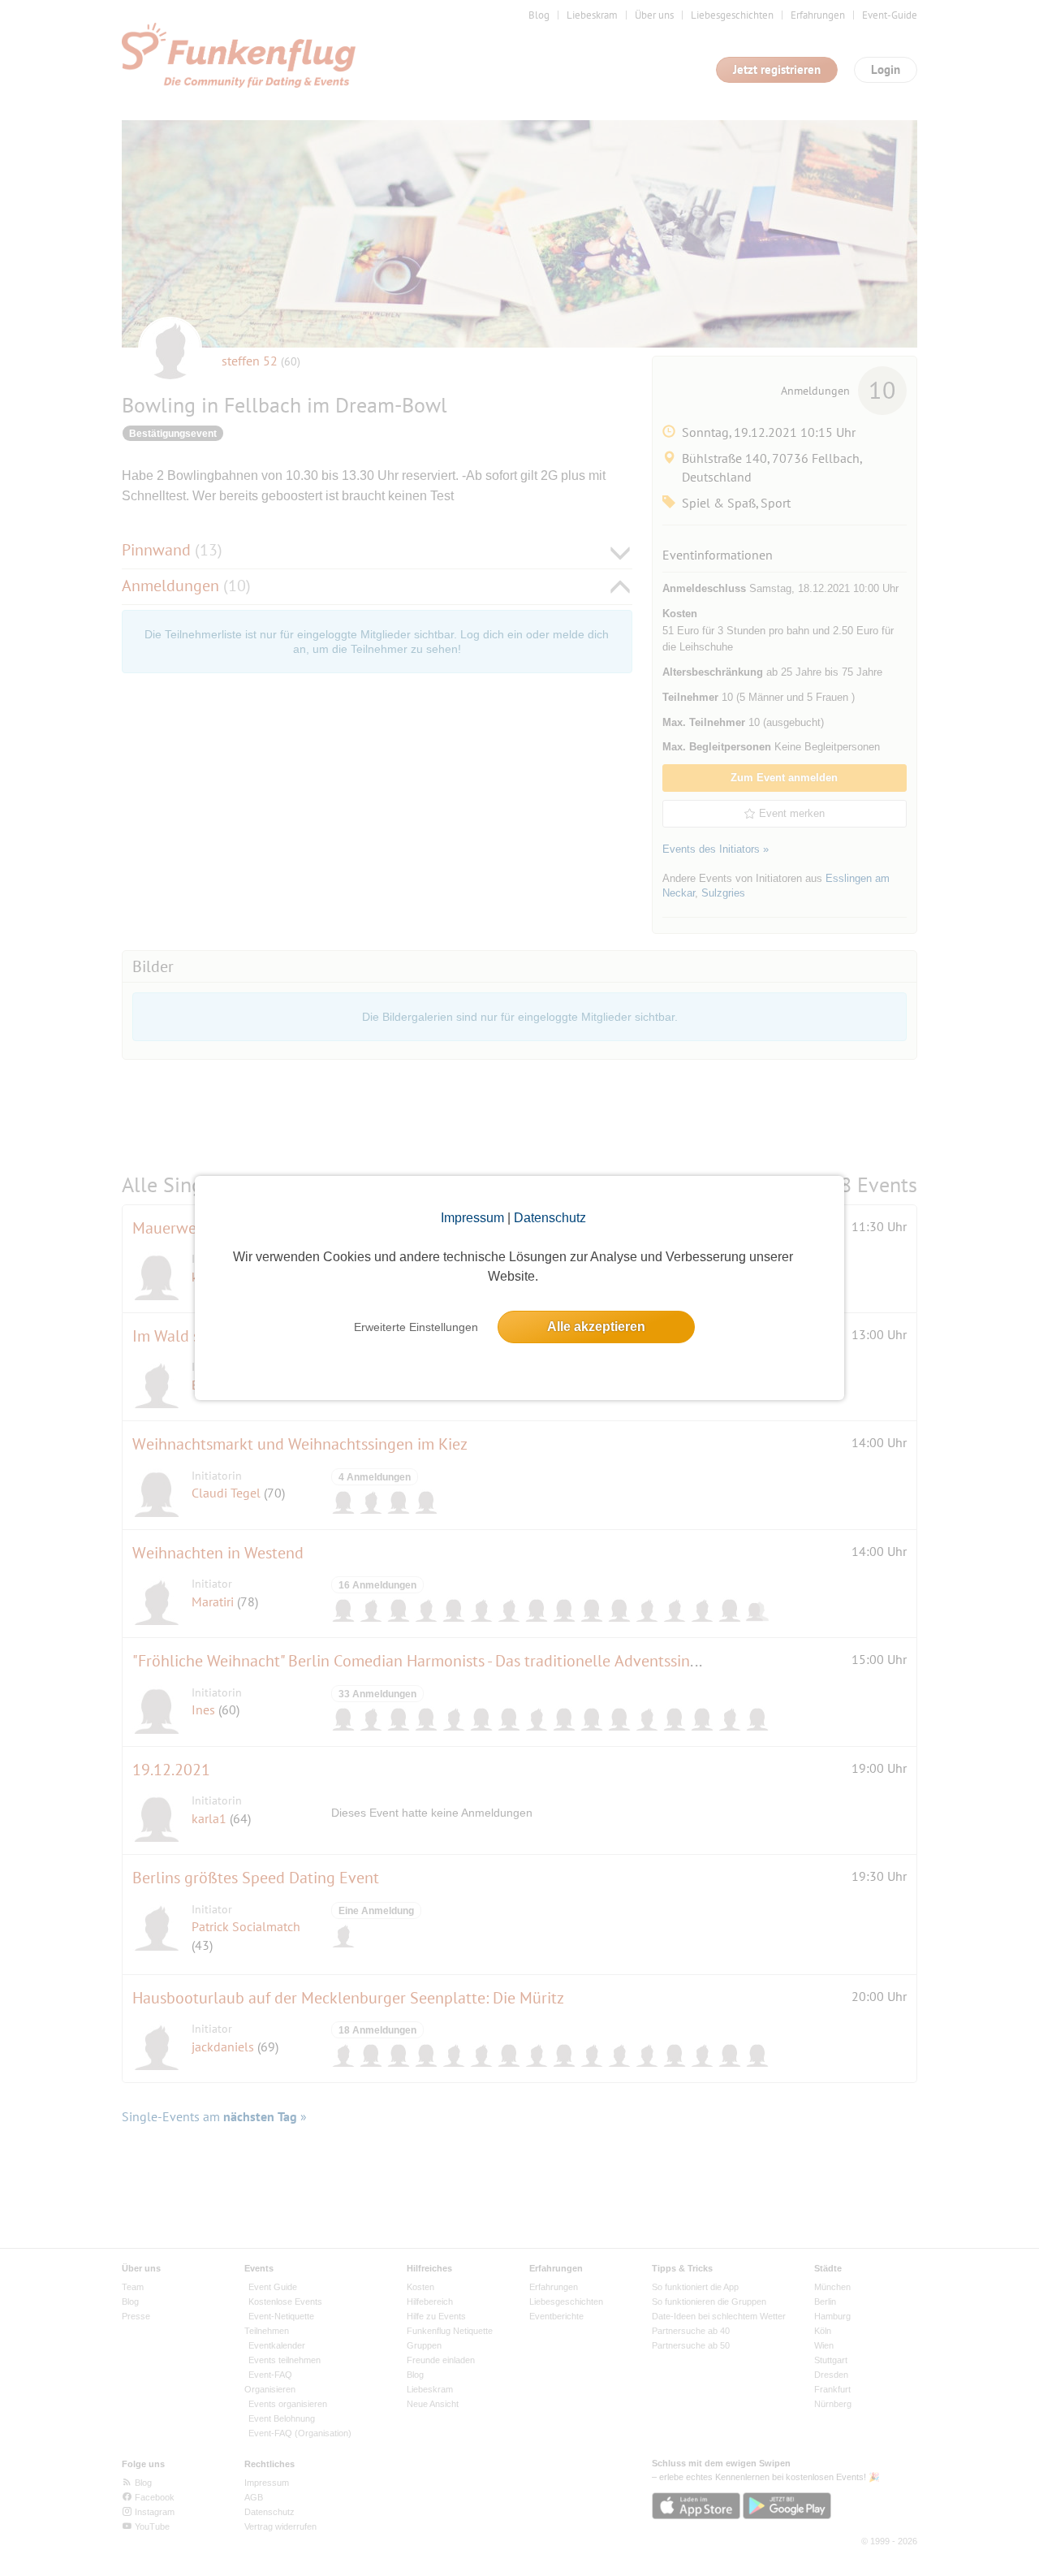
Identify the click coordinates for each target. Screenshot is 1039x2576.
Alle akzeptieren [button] (596, 1327)
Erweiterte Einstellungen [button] (416, 1327)
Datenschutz (550, 1218)
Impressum (472, 1218)
